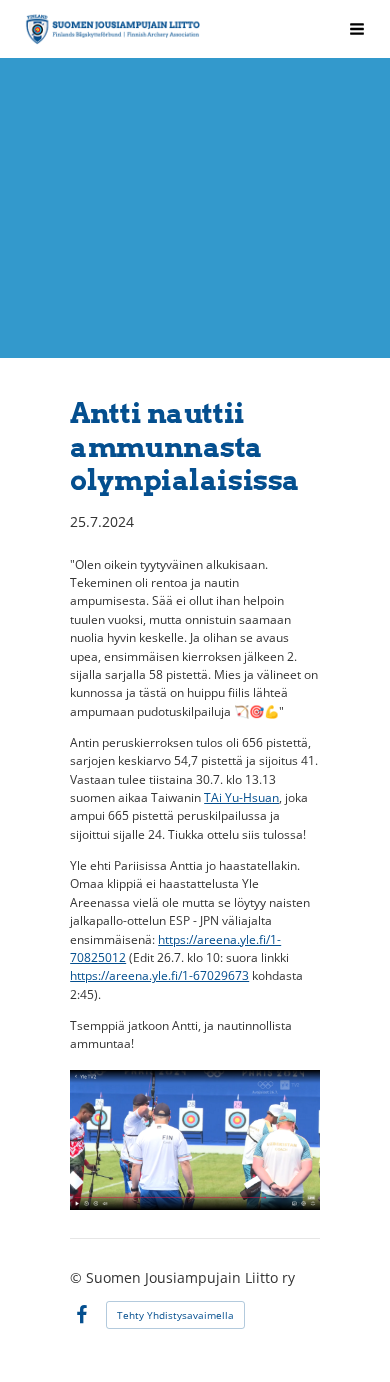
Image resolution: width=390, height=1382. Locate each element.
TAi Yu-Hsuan (241, 797)
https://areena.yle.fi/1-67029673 (159, 975)
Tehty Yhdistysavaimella (175, 1315)
